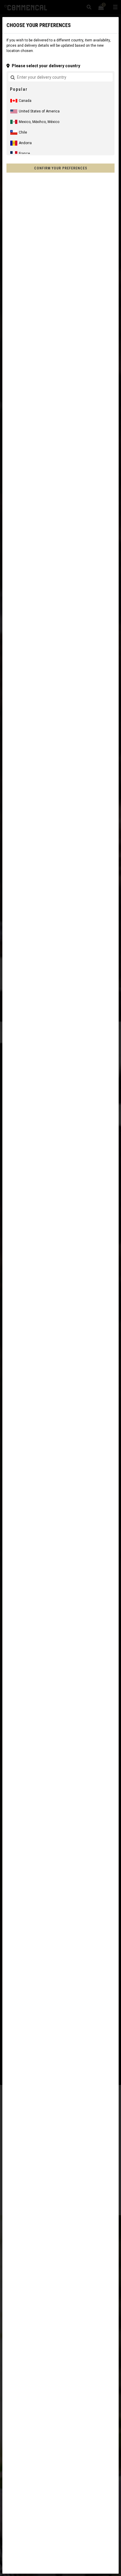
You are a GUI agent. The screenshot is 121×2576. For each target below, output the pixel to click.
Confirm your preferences (61, 168)
